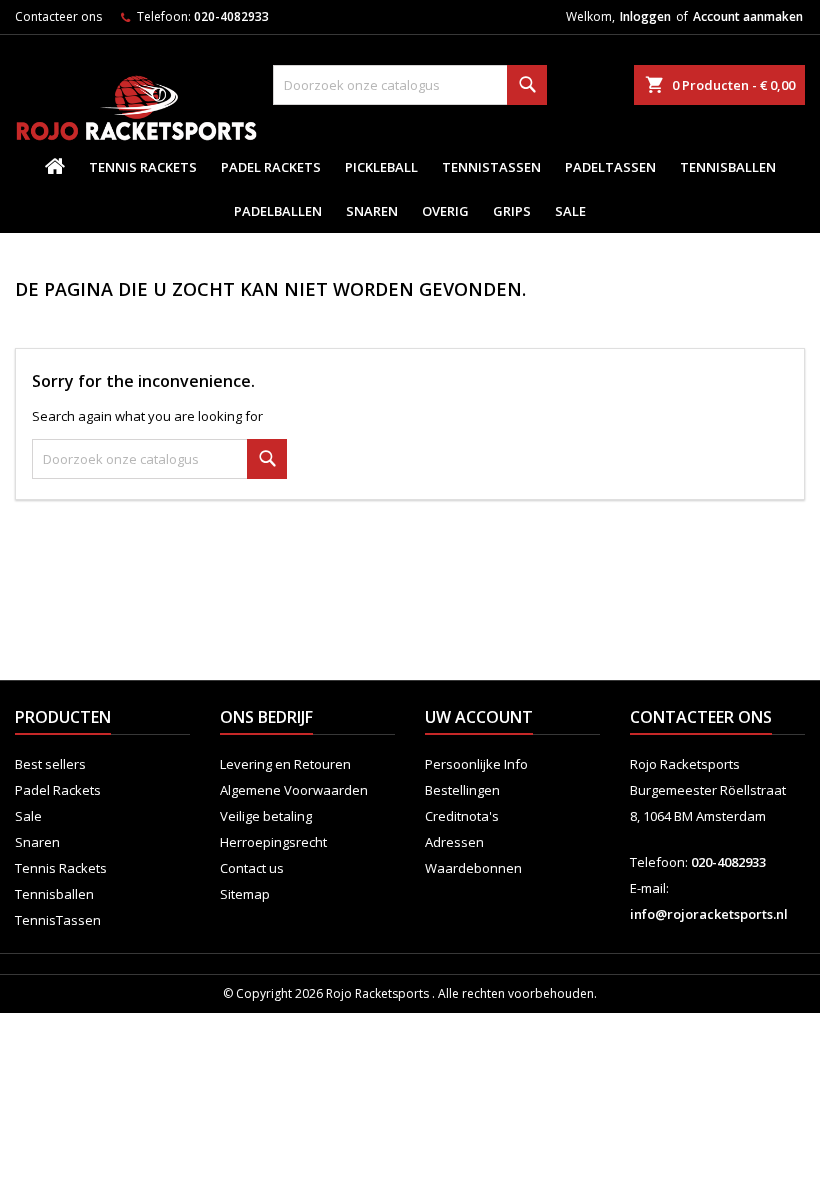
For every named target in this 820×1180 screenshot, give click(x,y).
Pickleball (381, 167)
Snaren (372, 211)
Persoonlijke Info (476, 764)
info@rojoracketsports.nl (709, 914)
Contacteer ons (58, 16)
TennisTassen (491, 167)
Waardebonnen (473, 868)
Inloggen (645, 16)
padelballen (278, 211)
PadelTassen (610, 167)
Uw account (479, 717)
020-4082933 (231, 16)
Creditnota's (462, 816)
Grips (512, 211)
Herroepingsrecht (273, 842)
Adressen (454, 842)
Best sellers (50, 764)
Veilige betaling (266, 816)
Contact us (252, 868)
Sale (570, 211)
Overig (445, 211)
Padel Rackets (271, 167)
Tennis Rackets (143, 167)
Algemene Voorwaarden (294, 790)
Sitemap (245, 894)
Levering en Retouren (285, 764)
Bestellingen (462, 790)
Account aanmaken (748, 16)
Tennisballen (728, 167)
